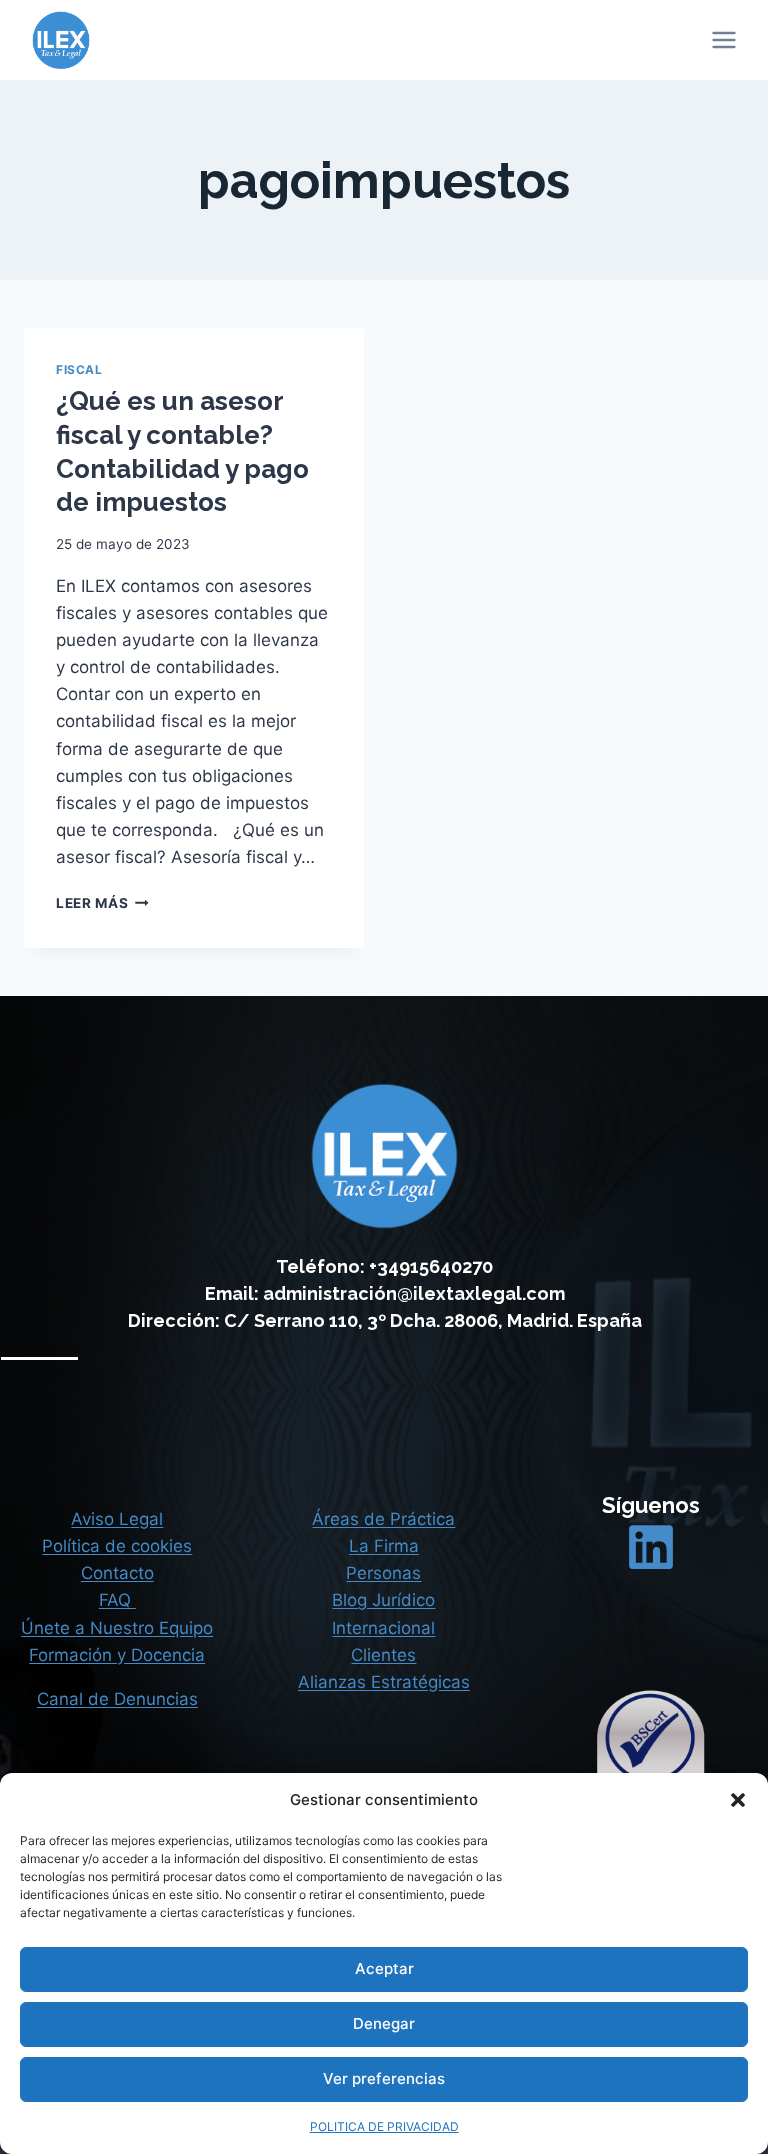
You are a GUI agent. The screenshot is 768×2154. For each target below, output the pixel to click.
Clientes (383, 1655)
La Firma (384, 1546)
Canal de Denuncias (117, 1699)
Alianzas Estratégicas (384, 1682)
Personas (383, 1573)
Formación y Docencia (117, 1655)
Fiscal (79, 369)
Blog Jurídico (383, 1600)
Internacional (383, 1628)
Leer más (102, 903)
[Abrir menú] (723, 39)
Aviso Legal (117, 1519)
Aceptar (384, 1968)
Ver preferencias (384, 2078)
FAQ (117, 1600)
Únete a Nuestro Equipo (117, 1628)
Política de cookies (117, 1546)
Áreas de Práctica (383, 1519)
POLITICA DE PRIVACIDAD (384, 2126)
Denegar (384, 2023)
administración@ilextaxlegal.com (414, 1293)
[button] (738, 1800)
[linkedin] (651, 1547)
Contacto (117, 1573)
